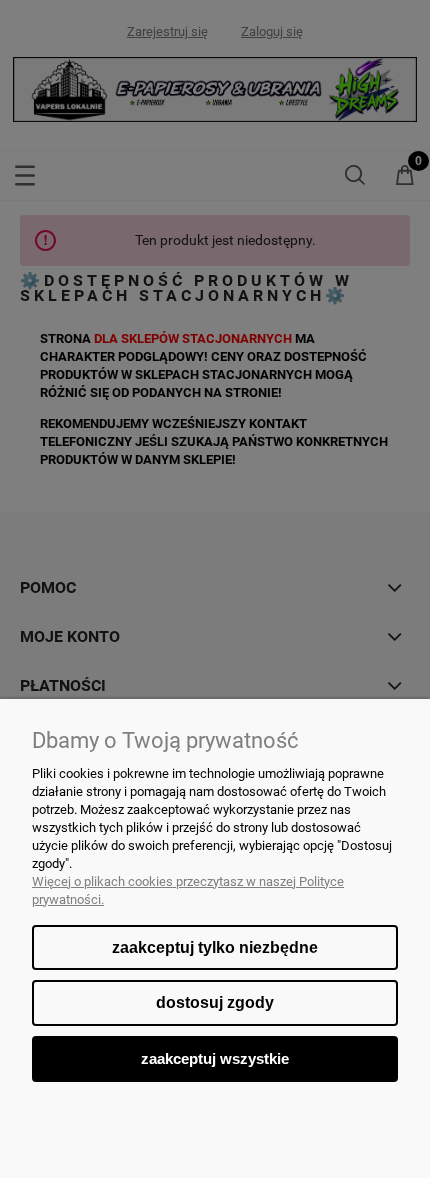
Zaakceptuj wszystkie (215, 1058)
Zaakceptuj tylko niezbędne (215, 947)
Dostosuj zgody (215, 1002)
